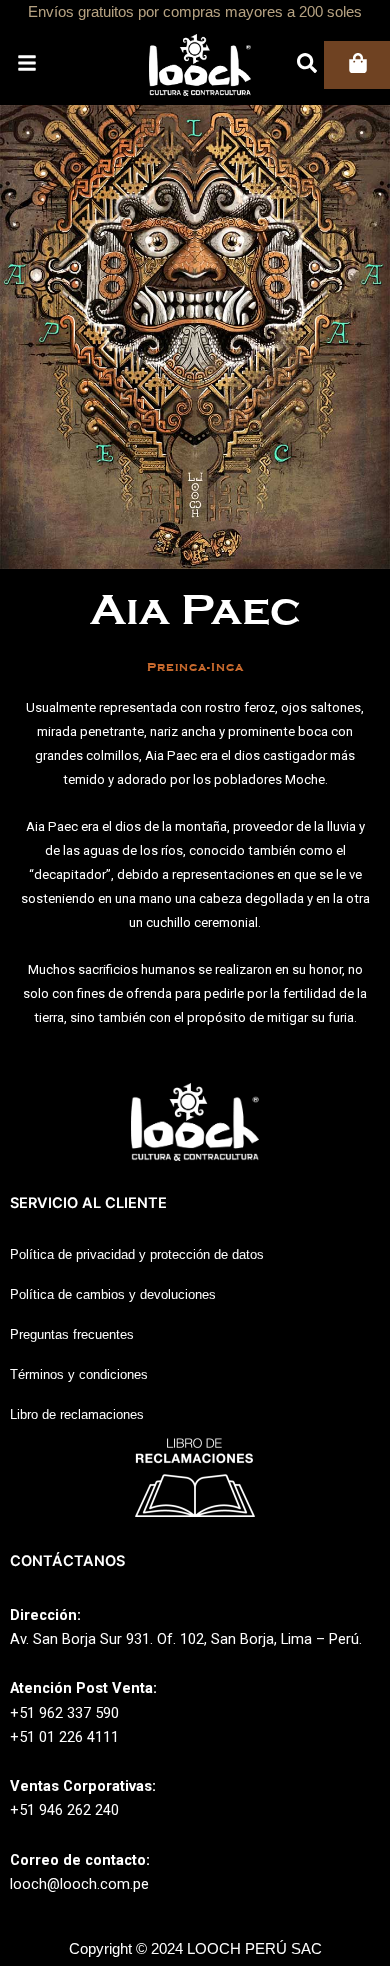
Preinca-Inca (195, 667)
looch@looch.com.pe (79, 1884)
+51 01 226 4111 (64, 1737)
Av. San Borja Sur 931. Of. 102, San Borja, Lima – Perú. (186, 1639)
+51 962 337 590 (64, 1713)
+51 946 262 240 (64, 1810)
